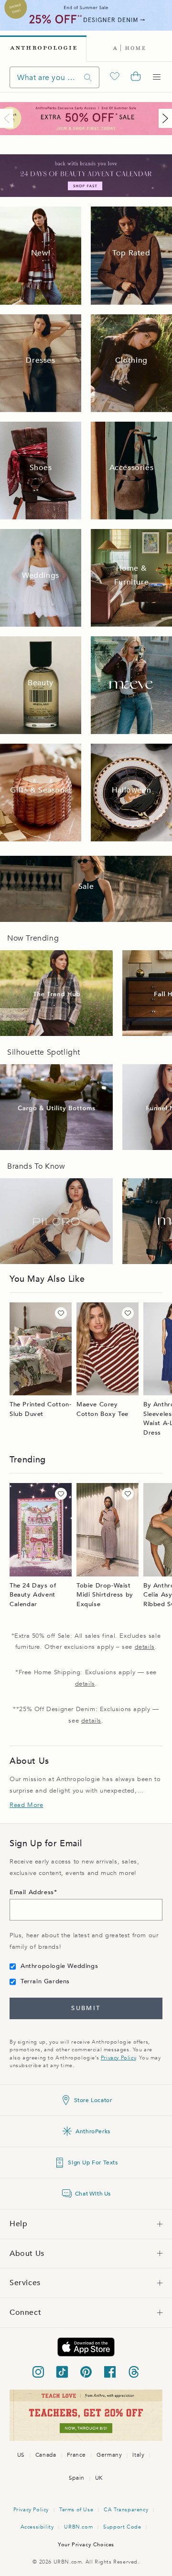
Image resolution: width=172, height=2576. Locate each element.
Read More (26, 1805)
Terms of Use (76, 2510)
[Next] (163, 118)
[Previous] (9, 118)
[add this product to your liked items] (61, 1313)
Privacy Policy (118, 2058)
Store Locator (93, 2100)
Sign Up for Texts (93, 2162)
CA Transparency (126, 2510)
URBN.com (78, 2527)
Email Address (32, 1892)
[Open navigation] (157, 77)
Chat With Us (93, 2194)
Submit (86, 2008)
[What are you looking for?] (88, 77)
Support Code (122, 2527)
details (145, 1647)
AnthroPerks (93, 2131)
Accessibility (37, 2527)
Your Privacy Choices (86, 2545)
